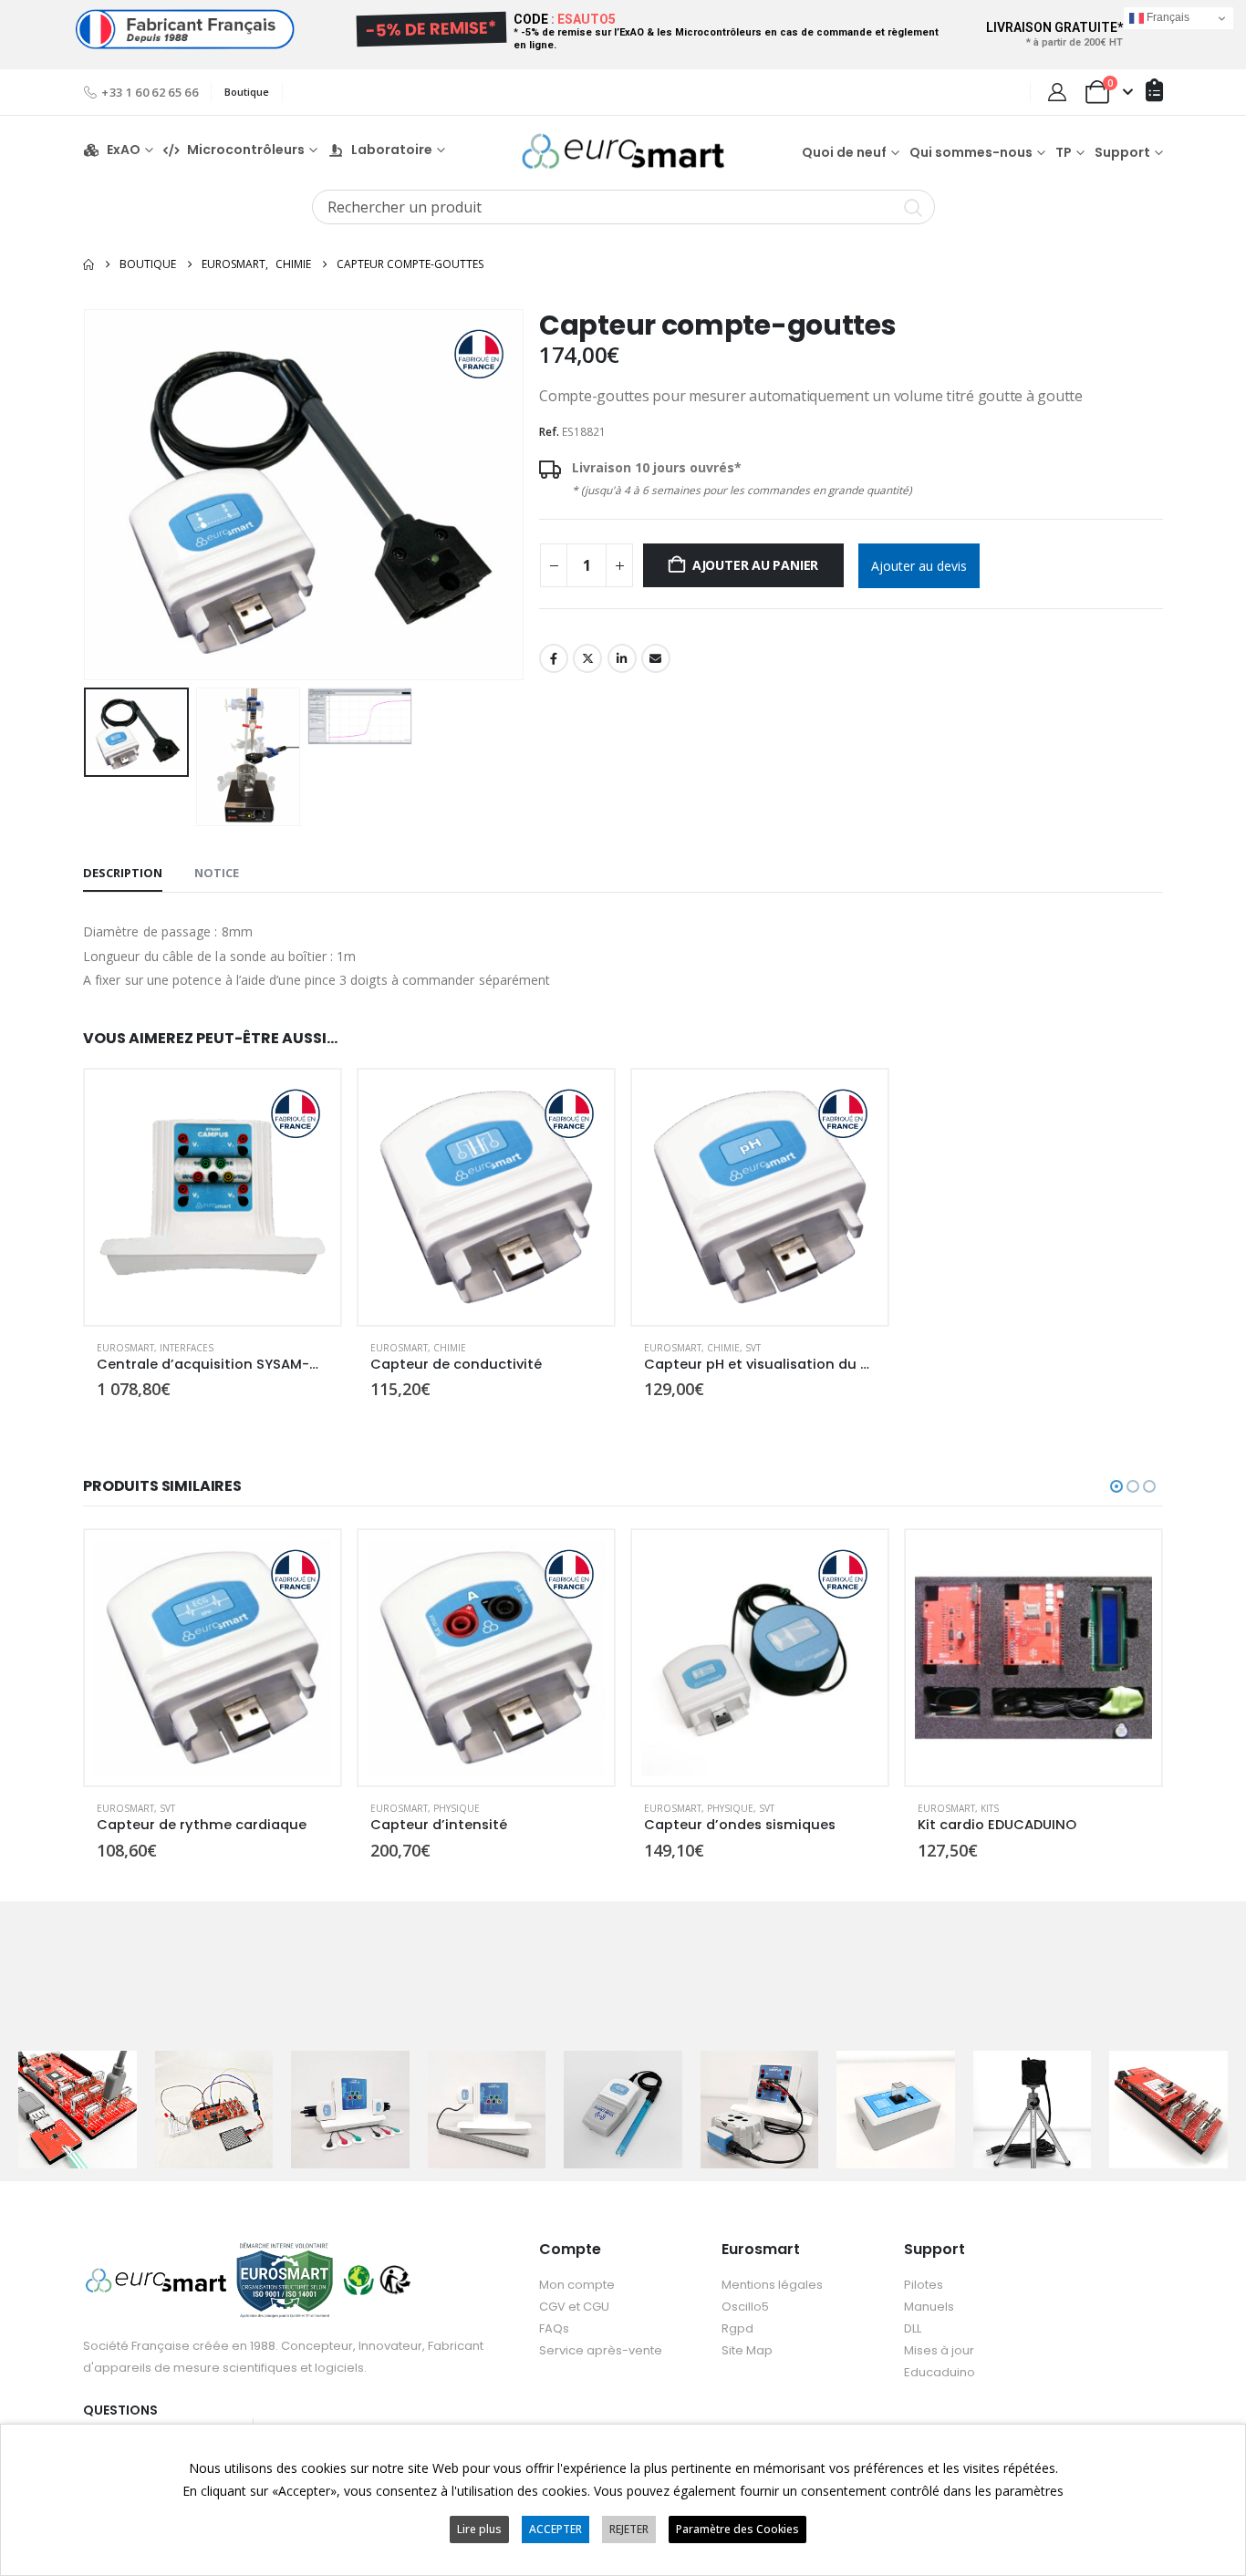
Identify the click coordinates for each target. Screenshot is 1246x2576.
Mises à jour (939, 2350)
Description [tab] (123, 873)
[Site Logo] (623, 151)
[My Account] (1057, 92)
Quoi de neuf (844, 152)
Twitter (587, 658)
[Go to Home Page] (88, 264)
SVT (753, 1348)
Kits (990, 1808)
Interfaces (187, 1348)
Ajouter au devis (919, 566)
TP (1064, 152)
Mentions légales (772, 2285)
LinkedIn (622, 658)
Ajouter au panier (755, 565)
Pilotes (924, 2285)
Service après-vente (601, 2350)
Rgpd (737, 2328)
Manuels (929, 2307)
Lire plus (479, 2529)
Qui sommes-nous (971, 152)
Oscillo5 (745, 2307)
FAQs (554, 2328)
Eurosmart (125, 1348)
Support (1122, 152)
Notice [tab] (217, 873)
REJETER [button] (629, 2529)
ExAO (124, 150)
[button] (88, 494)
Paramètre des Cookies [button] (737, 2529)
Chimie (450, 1348)
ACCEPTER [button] (556, 2529)
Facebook (554, 658)
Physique (457, 1808)
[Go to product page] (213, 1197)
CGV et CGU (574, 2307)
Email (656, 658)
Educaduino (940, 2372)
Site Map (747, 2350)
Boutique (247, 92)
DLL (913, 2328)
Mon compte (577, 2285)
